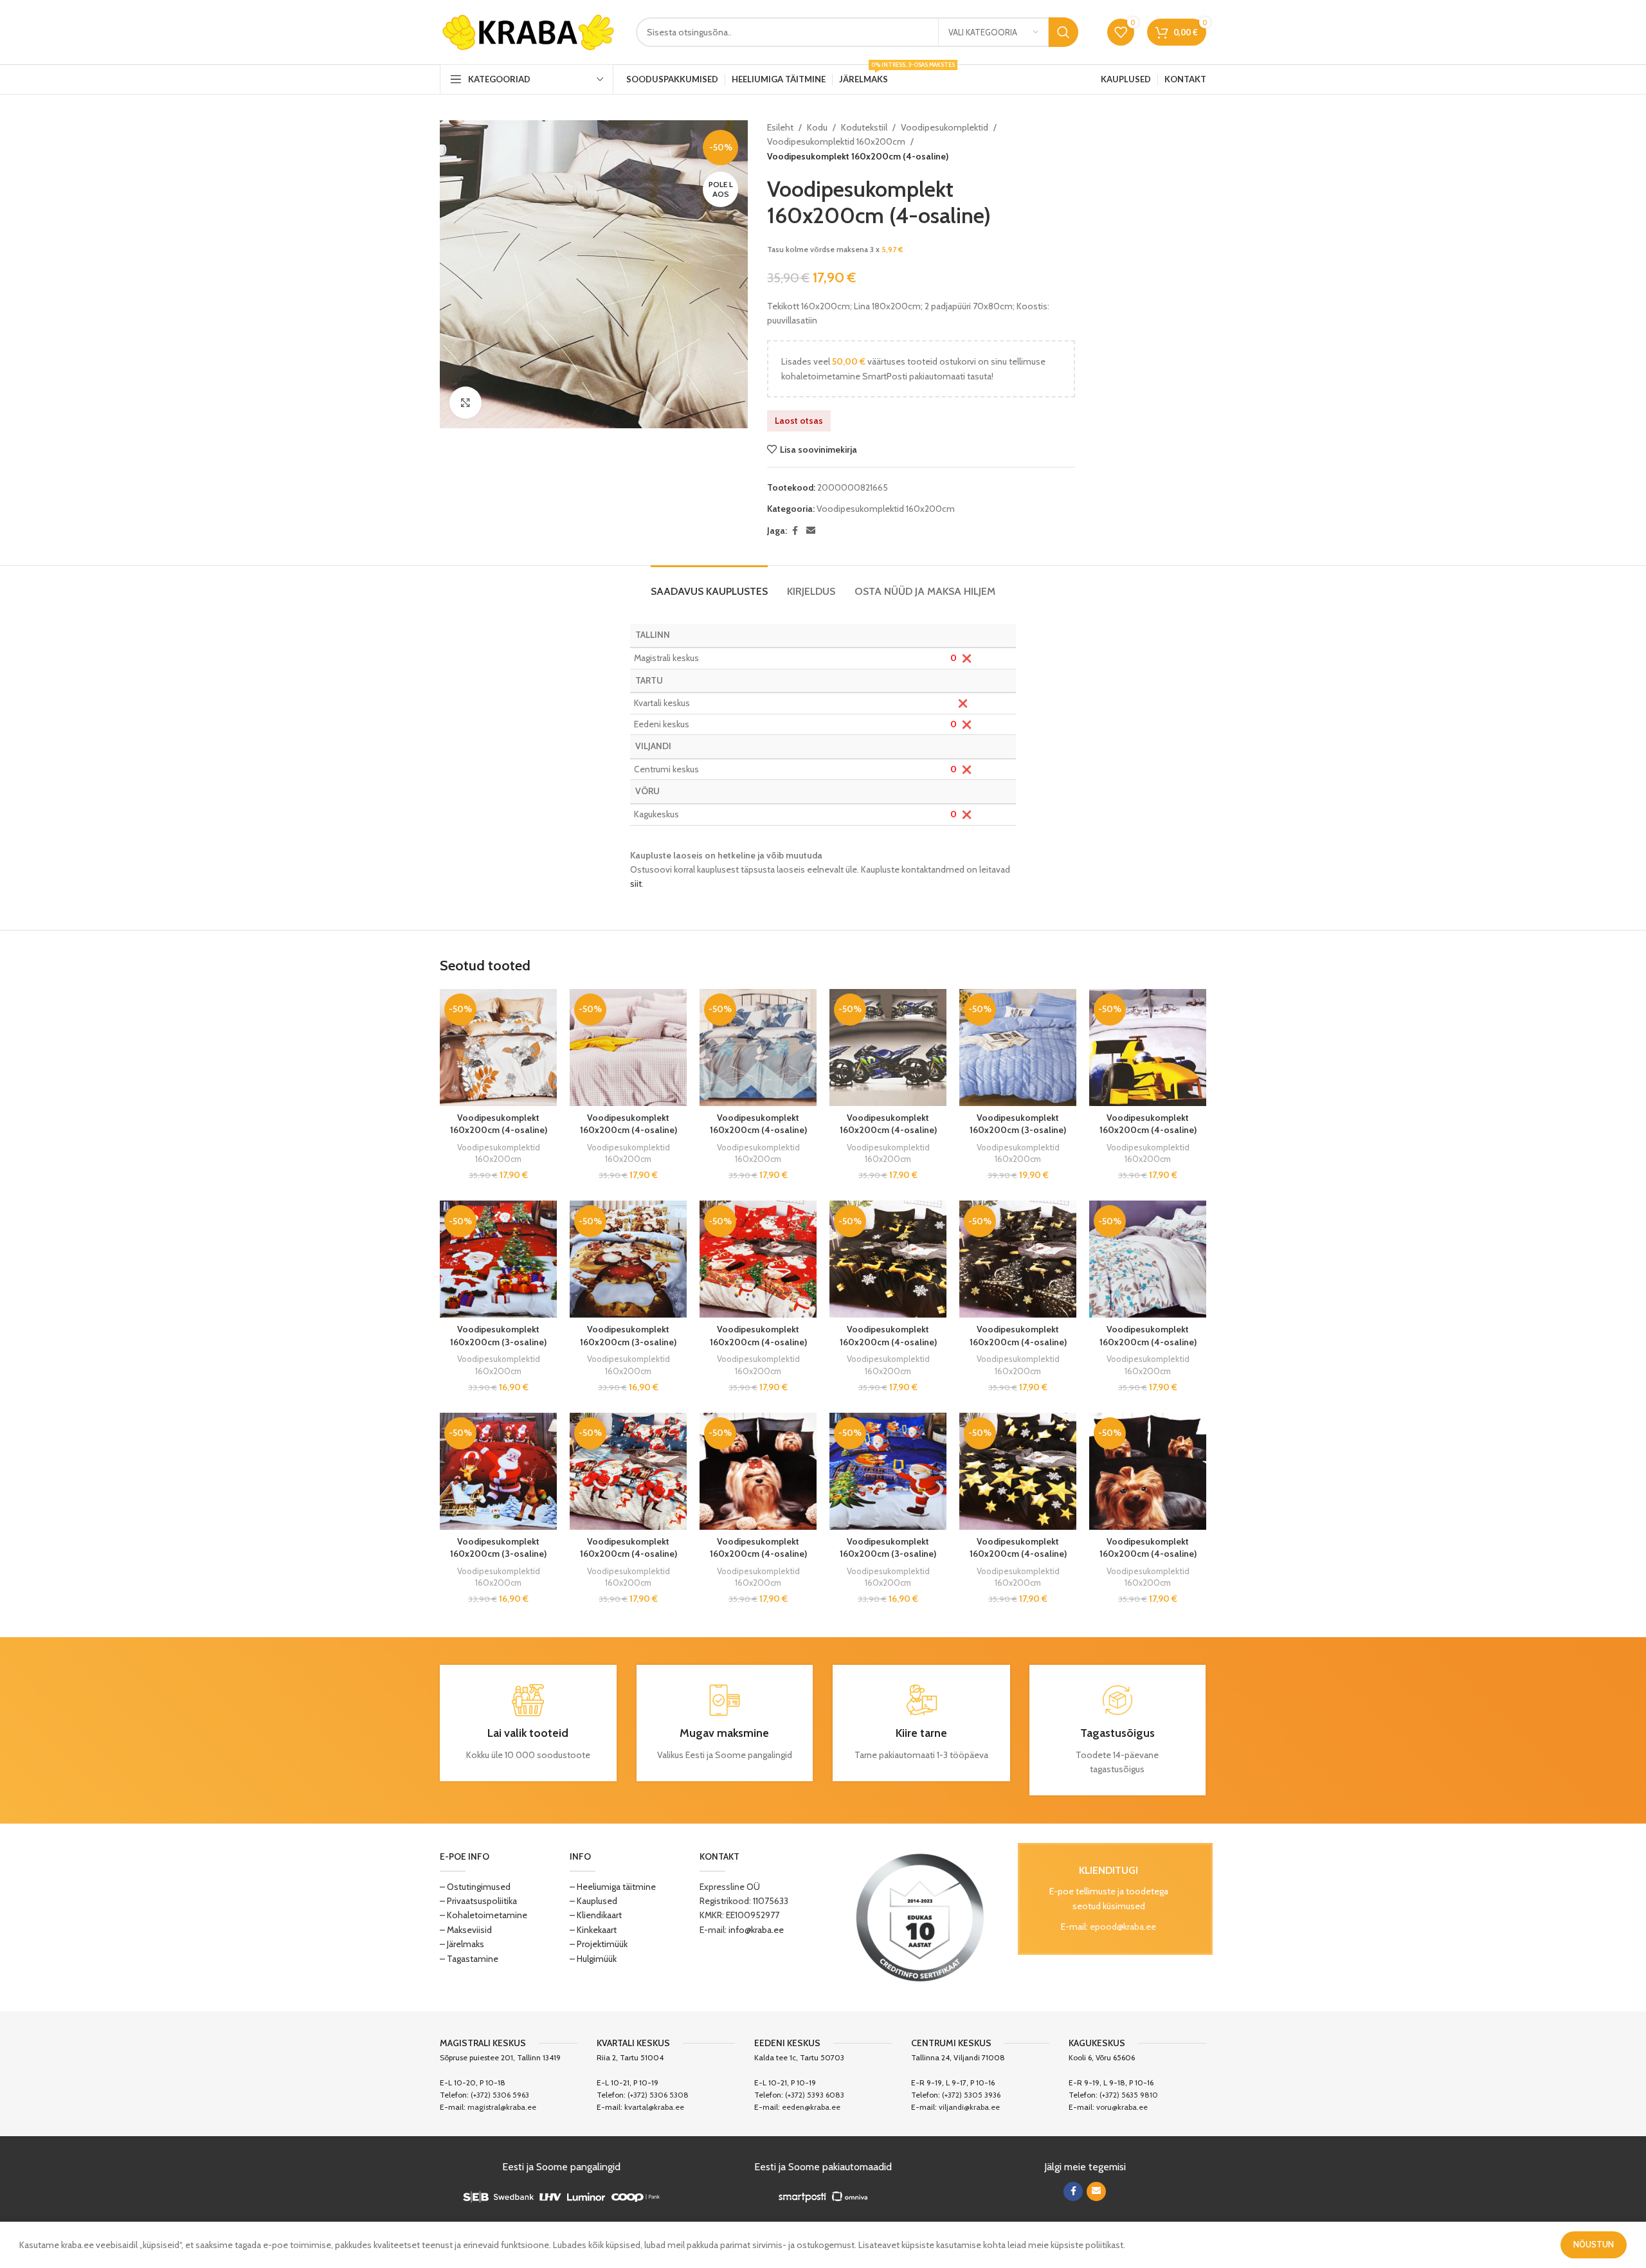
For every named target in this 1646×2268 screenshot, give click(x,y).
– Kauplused (593, 1901)
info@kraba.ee (756, 1930)
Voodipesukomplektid (945, 127)
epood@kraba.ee (1123, 1927)
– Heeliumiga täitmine (613, 1887)
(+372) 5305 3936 (971, 2095)
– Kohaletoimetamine (484, 1915)
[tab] (709, 585)
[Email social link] (811, 531)
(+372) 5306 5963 (500, 2095)
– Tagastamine (469, 1959)
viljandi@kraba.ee (969, 2107)
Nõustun (1594, 2244)
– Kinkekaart (593, 1930)
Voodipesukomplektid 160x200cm (836, 141)
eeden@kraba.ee (811, 2107)
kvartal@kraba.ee (654, 2107)
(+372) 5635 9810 (1129, 2095)
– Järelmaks (462, 1944)
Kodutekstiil (864, 127)
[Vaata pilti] (466, 403)
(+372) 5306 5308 (658, 2095)
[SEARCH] (1063, 32)
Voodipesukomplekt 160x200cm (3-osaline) (1018, 1124)
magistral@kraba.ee (502, 2107)
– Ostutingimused (475, 1887)
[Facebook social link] (795, 531)
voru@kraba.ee (1122, 2107)
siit (636, 884)
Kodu (817, 127)
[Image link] (920, 1916)
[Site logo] (528, 31)
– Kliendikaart (596, 1915)
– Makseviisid (466, 1930)
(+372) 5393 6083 (815, 2095)
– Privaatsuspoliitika (478, 1901)
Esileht (780, 127)
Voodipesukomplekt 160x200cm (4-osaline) (499, 1124)
